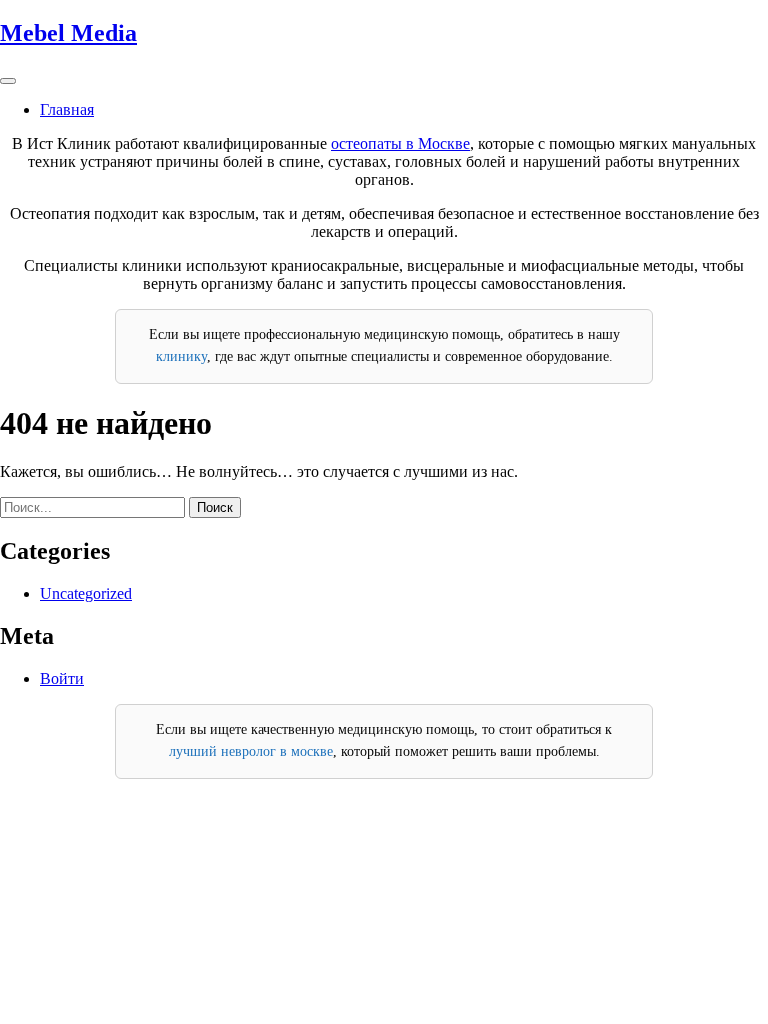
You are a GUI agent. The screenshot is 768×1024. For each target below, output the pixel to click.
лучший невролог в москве (251, 751)
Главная (67, 109)
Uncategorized (86, 593)
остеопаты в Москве (400, 143)
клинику (181, 356)
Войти (62, 678)
